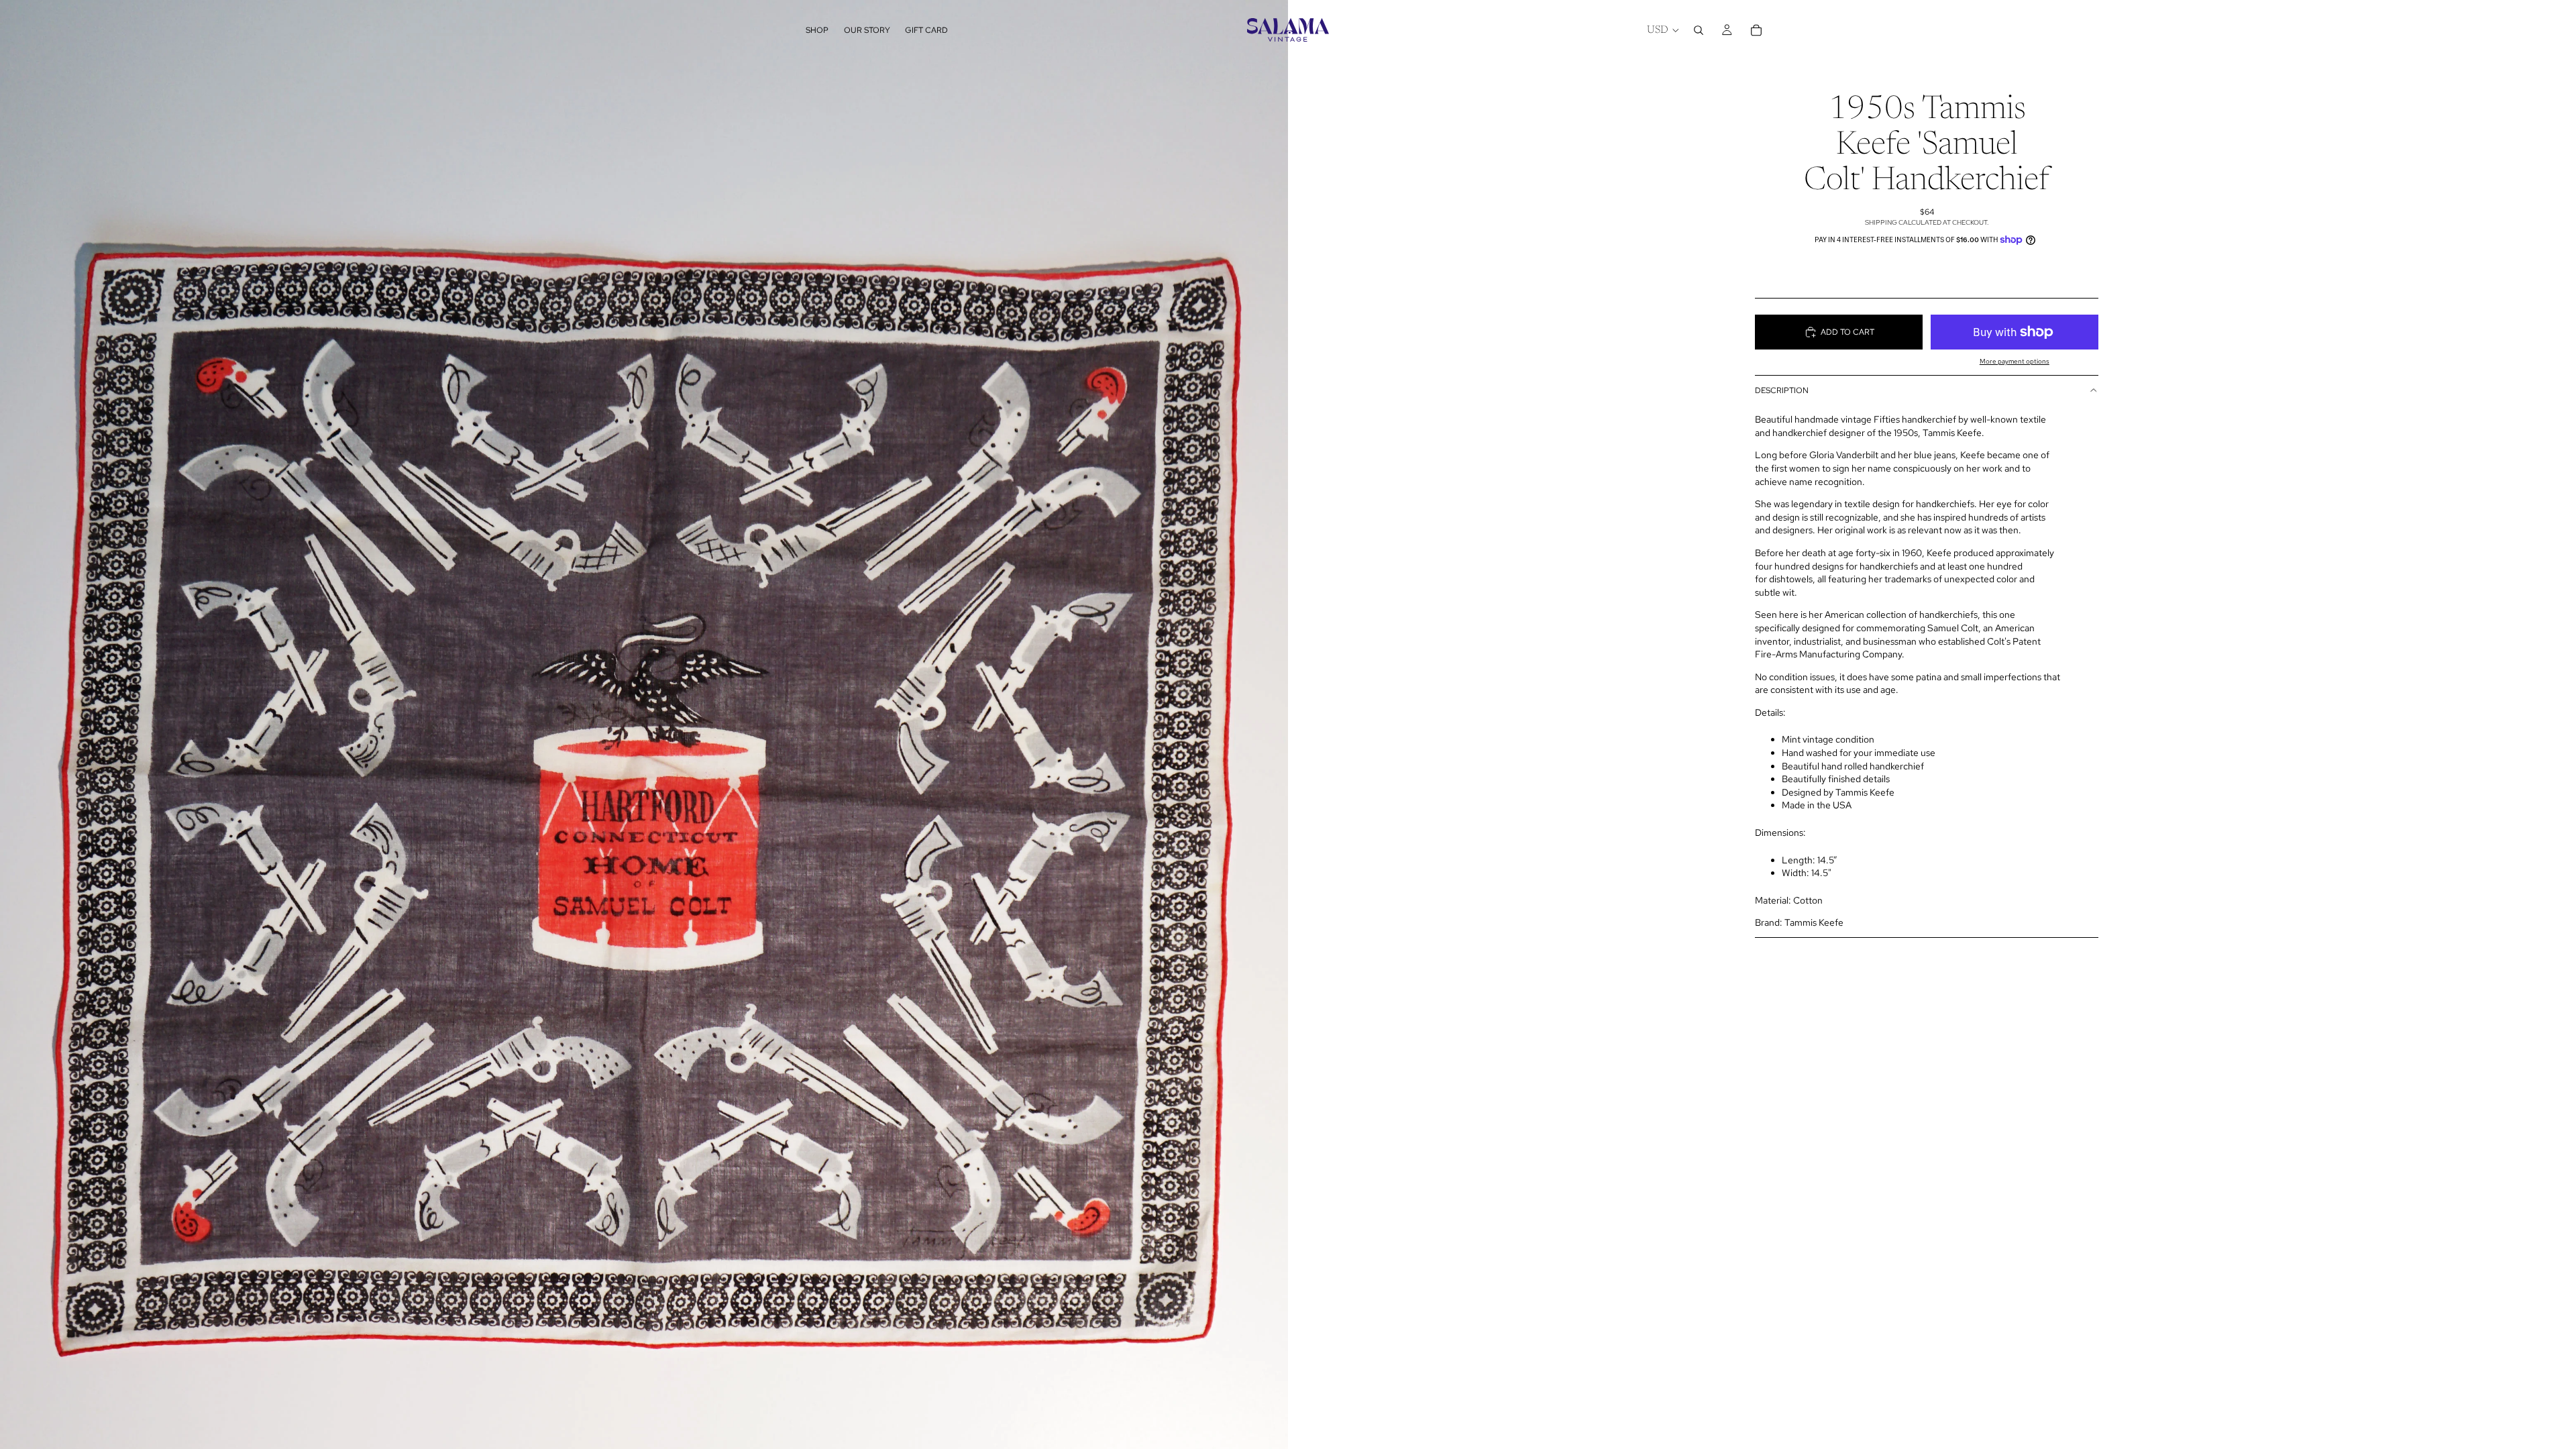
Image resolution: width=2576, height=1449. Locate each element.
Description (1782, 390)
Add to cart (1847, 332)
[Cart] (1756, 30)
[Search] (1699, 30)
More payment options (2015, 361)
